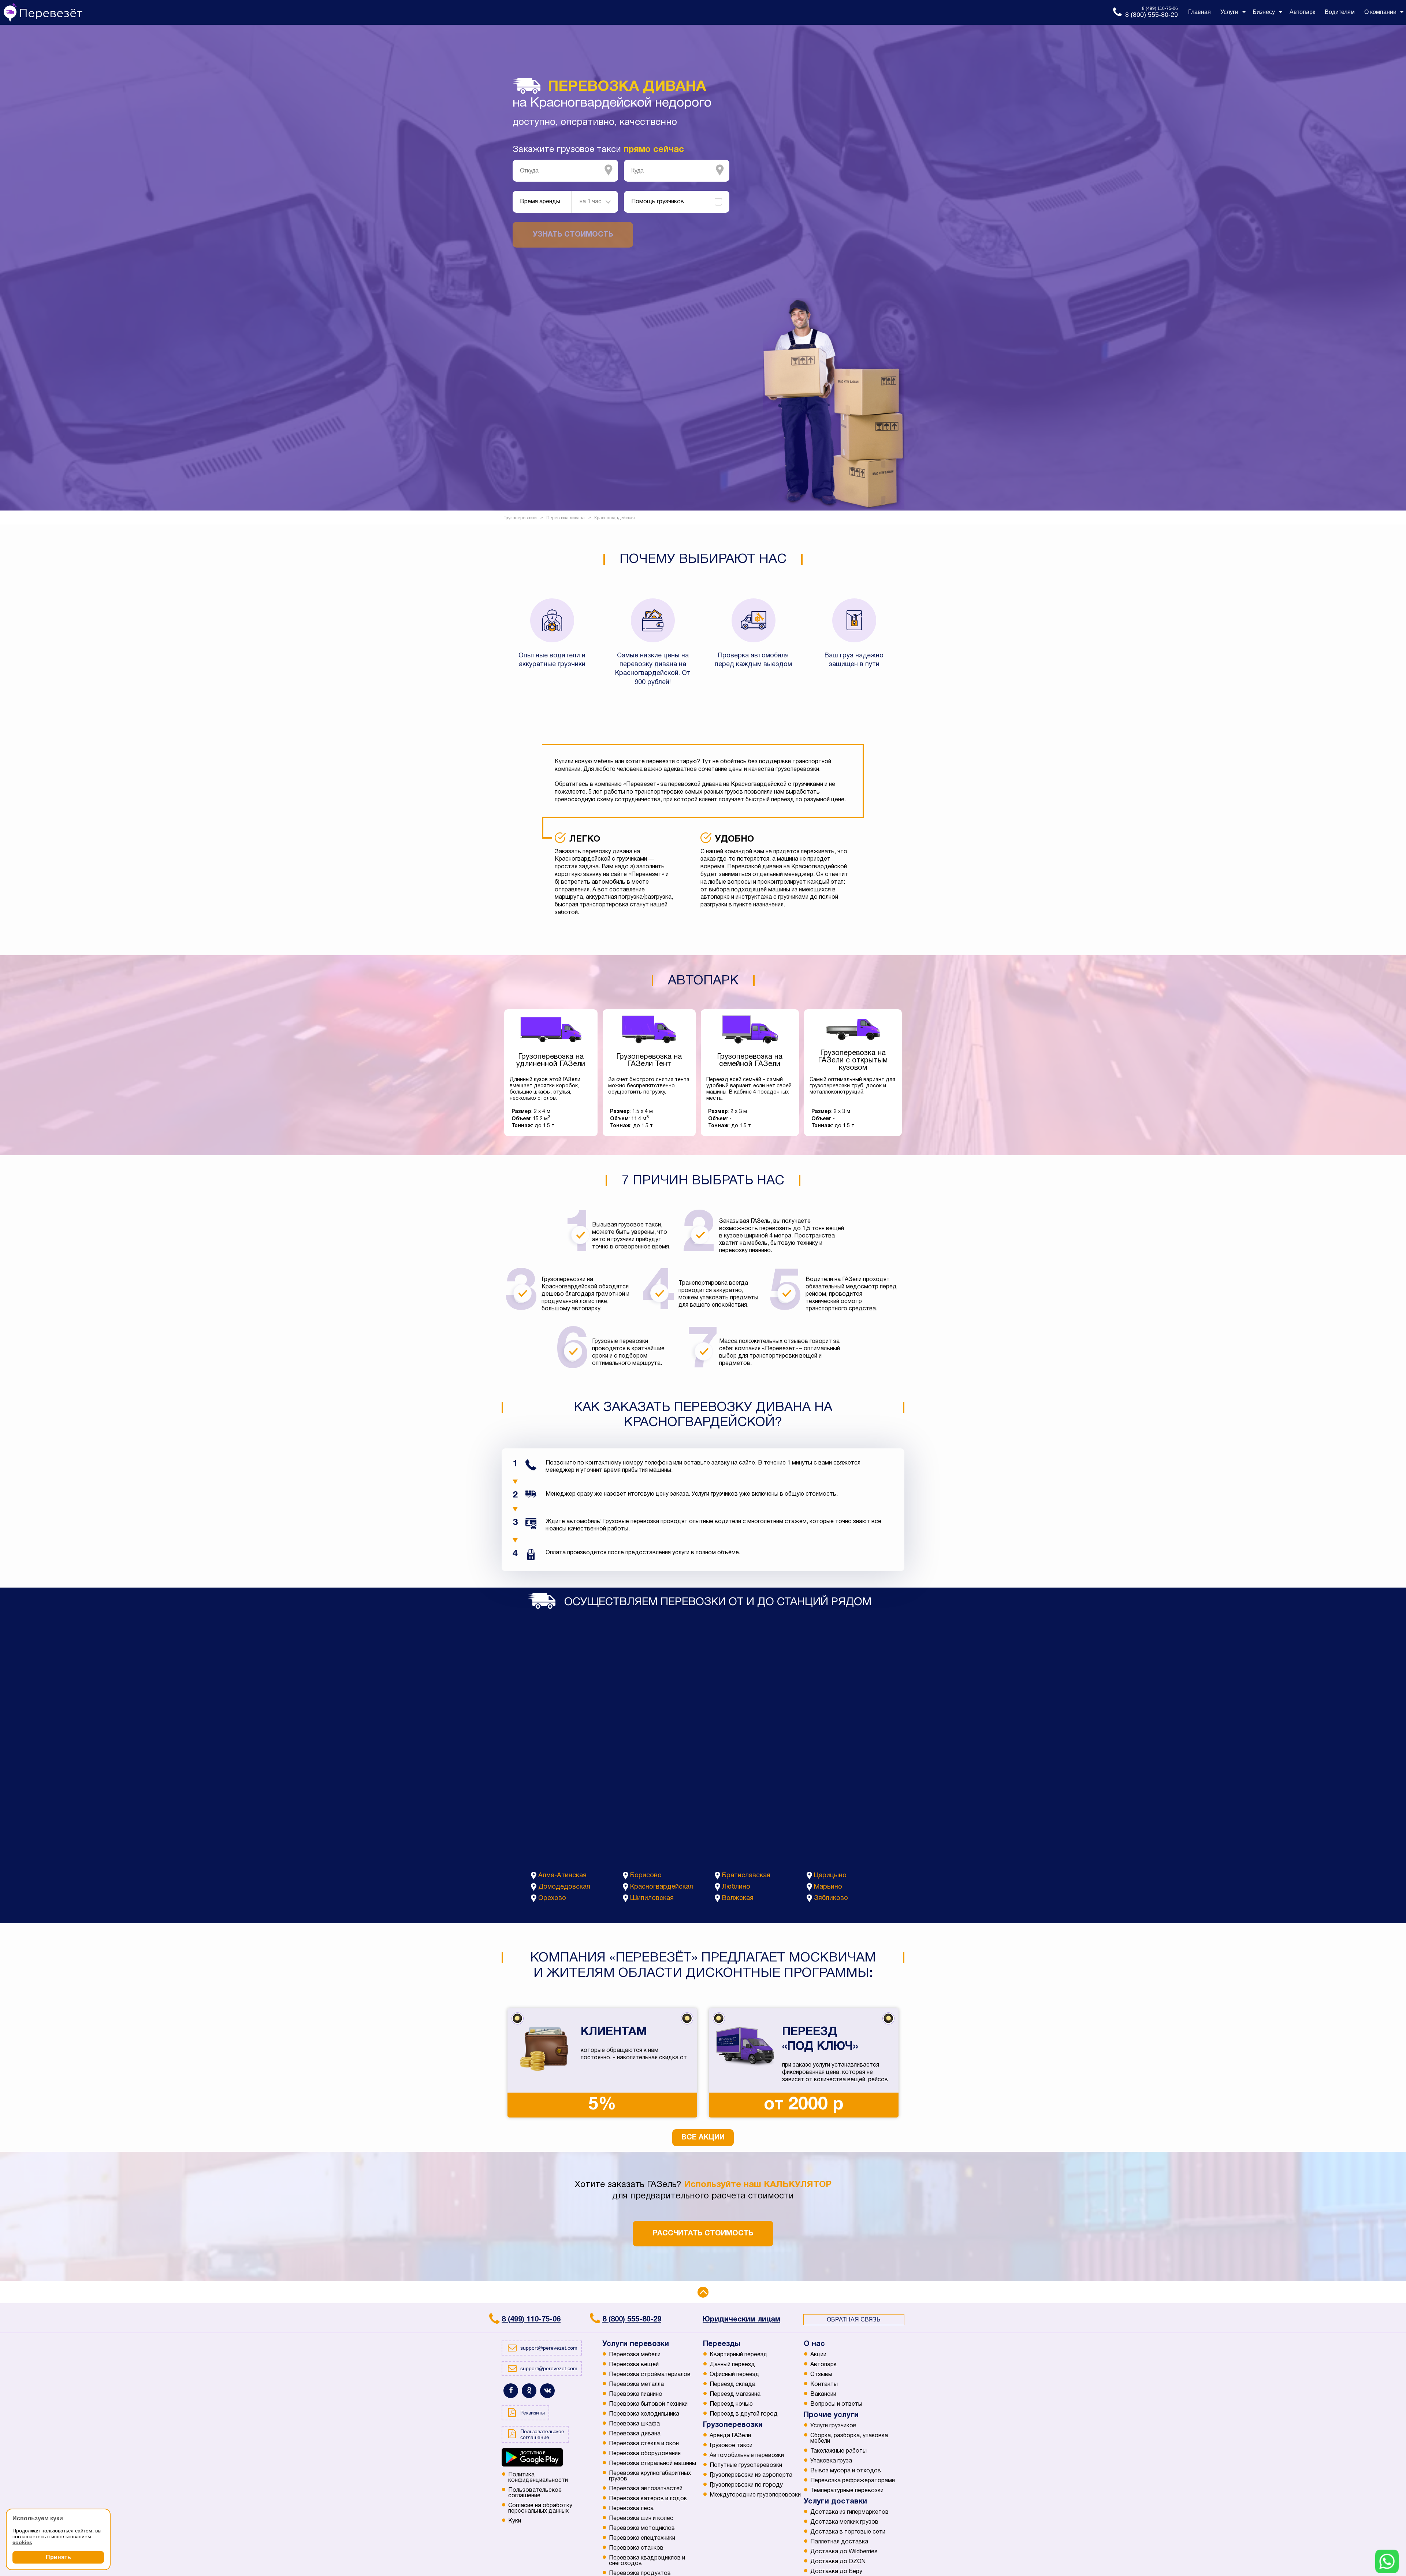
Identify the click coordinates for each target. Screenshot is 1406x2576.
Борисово (646, 1876)
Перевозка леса (631, 2509)
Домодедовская (564, 1887)
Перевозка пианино (636, 2394)
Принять (58, 2557)
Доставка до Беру (836, 2572)
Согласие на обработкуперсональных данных (540, 2508)
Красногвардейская (662, 1887)
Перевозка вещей (634, 2365)
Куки (515, 2521)
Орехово (552, 1898)
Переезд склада (732, 2384)
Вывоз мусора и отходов (846, 2471)
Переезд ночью (731, 2404)
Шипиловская (652, 1898)
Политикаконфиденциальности (538, 2478)
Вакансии (823, 2394)
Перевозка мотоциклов (642, 2528)
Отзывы (821, 2375)
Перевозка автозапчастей (646, 2489)
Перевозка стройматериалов (650, 2375)
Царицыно (830, 1876)
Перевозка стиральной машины (652, 2464)
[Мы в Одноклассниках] (529, 2391)
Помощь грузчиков (658, 202)
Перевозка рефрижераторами (853, 2481)
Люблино (736, 1887)
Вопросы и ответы (836, 2404)
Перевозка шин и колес (641, 2519)
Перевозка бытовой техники (648, 2404)
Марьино (828, 1887)
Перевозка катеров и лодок (648, 2499)
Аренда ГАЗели (730, 2436)
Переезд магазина (735, 2394)
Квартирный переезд (739, 2355)
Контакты (824, 2384)
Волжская (738, 1898)
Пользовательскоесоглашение (535, 2493)
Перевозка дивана (635, 2434)
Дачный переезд (732, 2365)
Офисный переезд (734, 2375)
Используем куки (38, 2518)
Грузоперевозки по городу (746, 2485)
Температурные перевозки (847, 2491)
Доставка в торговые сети (848, 2532)
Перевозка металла (636, 2384)
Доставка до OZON (838, 2562)
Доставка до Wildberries (844, 2552)
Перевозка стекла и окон (644, 2444)
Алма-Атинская (562, 1876)
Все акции (703, 2138)
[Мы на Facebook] (511, 2391)
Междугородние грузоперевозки (755, 2495)
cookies (22, 2542)
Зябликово (831, 1898)
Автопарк (823, 2365)
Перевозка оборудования (645, 2454)
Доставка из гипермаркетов (849, 2512)
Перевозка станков (636, 2548)
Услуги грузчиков (833, 2426)
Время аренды (540, 202)
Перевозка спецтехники (642, 2538)
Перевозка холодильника (644, 2414)
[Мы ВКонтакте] (547, 2391)
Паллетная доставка (839, 2542)
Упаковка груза (831, 2461)
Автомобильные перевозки (747, 2456)
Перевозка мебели (635, 2355)
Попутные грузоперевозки (746, 2465)
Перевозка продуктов (640, 2573)
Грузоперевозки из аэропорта (751, 2475)
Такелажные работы (838, 2451)
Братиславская (746, 1876)
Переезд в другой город (744, 2414)
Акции (818, 2355)
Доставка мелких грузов (844, 2522)
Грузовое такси (731, 2446)
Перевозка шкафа (634, 2424)
